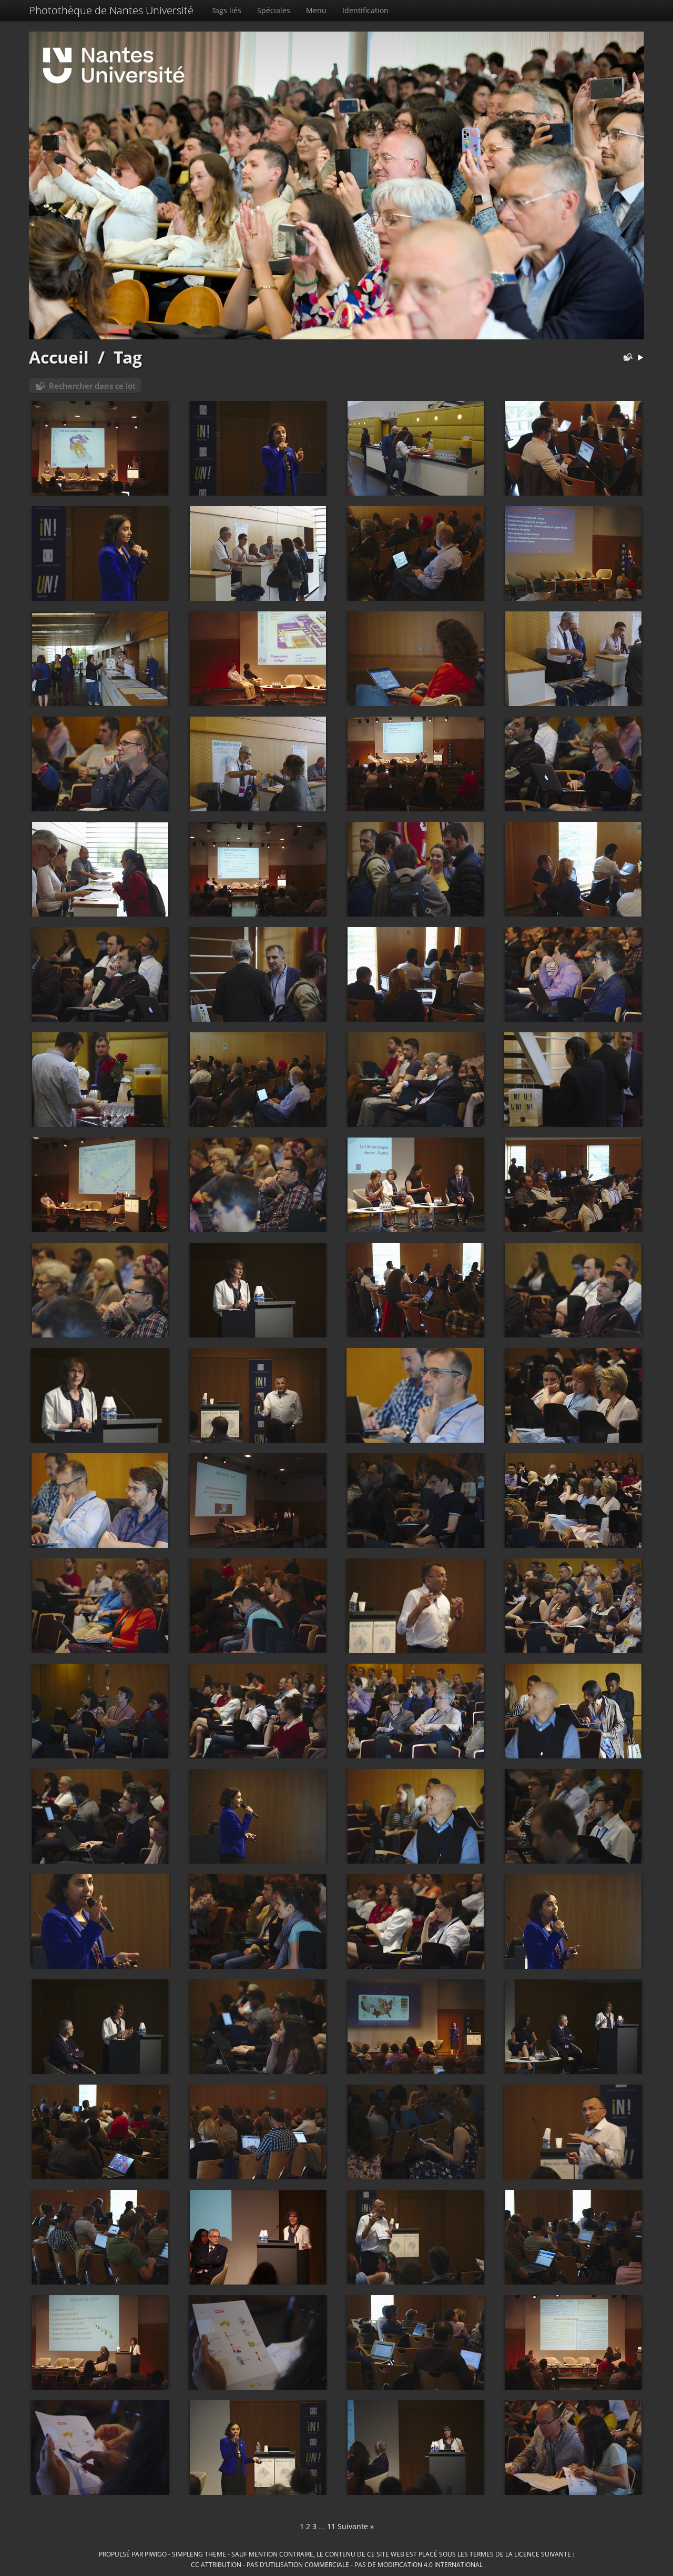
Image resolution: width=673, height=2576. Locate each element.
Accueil (59, 357)
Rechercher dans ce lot (92, 386)
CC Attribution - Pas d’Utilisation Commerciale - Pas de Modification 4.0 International (337, 2564)
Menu (316, 10)
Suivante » (356, 2526)
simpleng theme (199, 2554)
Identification (365, 10)
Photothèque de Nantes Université (111, 10)
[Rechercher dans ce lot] (626, 358)
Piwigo (156, 2554)
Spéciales (274, 10)
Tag (128, 357)
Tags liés (227, 10)
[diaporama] (640, 358)
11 (331, 2526)
